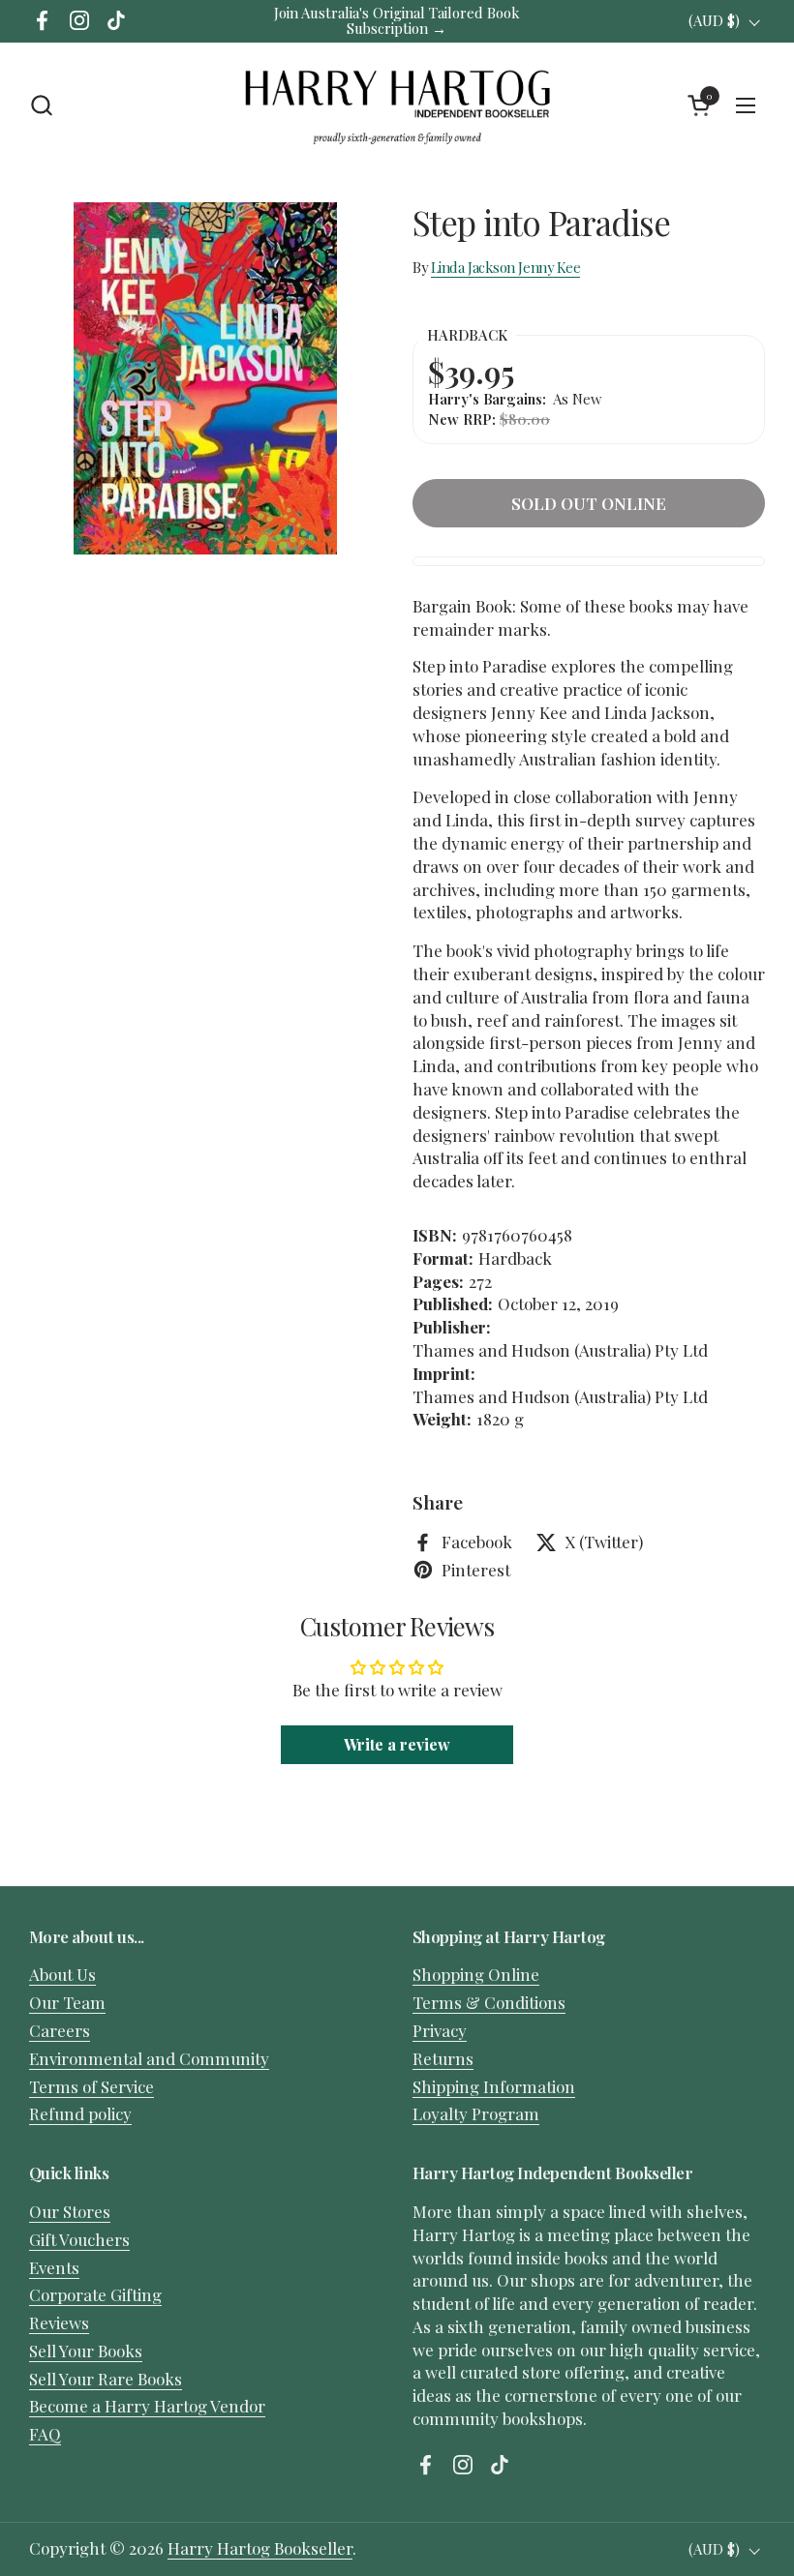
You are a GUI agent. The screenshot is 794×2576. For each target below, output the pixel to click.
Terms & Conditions (489, 2002)
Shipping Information (494, 2086)
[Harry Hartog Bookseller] (397, 105)
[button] (41, 105)
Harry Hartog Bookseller (260, 2548)
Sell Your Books (86, 2351)
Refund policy (80, 2113)
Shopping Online (476, 1974)
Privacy (440, 2030)
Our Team (67, 2002)
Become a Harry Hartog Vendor (147, 2406)
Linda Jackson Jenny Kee (506, 267)
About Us (62, 1974)
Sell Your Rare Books (106, 2379)
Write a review (397, 1744)
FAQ (45, 2434)
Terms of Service (92, 2086)
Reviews (59, 2322)
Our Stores (70, 2211)
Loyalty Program (476, 2113)
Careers (60, 2030)
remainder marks (480, 629)
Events (54, 2267)
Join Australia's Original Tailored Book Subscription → (397, 21)
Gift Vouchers (79, 2239)
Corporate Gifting (95, 2294)
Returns (443, 2058)
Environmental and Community (149, 2058)
